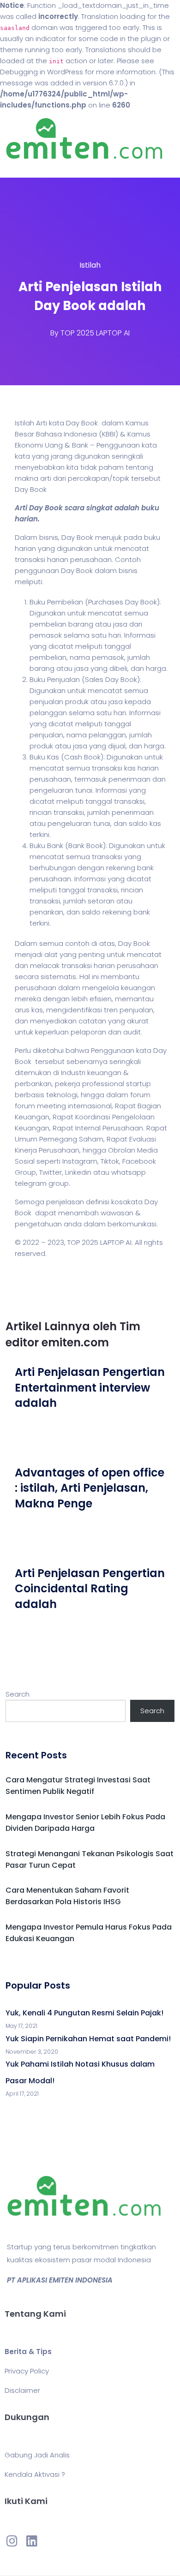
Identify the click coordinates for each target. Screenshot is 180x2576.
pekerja (68, 1084)
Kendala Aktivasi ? (35, 2474)
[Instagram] (12, 2540)
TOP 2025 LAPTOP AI (95, 333)
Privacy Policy (27, 2371)
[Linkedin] (31, 2540)
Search (18, 1694)
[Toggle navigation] (20, 168)
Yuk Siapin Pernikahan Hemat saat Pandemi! (88, 2039)
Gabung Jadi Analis (37, 2455)
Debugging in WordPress (42, 72)
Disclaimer (22, 2390)
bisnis (49, 537)
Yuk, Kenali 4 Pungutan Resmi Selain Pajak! (84, 2013)
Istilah (90, 265)
